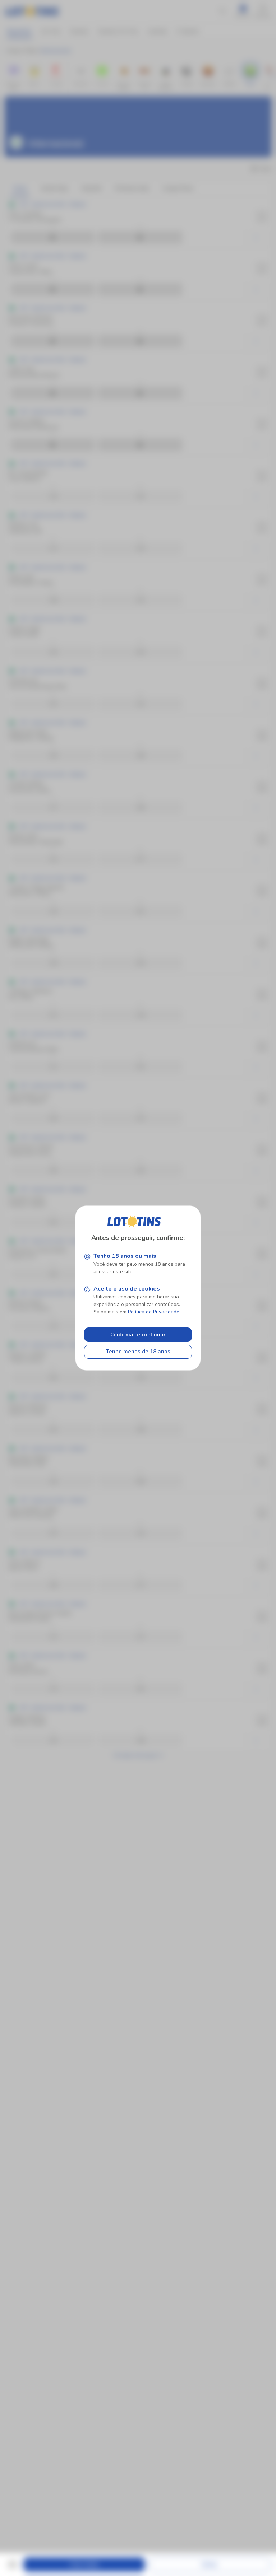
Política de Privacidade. (154, 1312)
